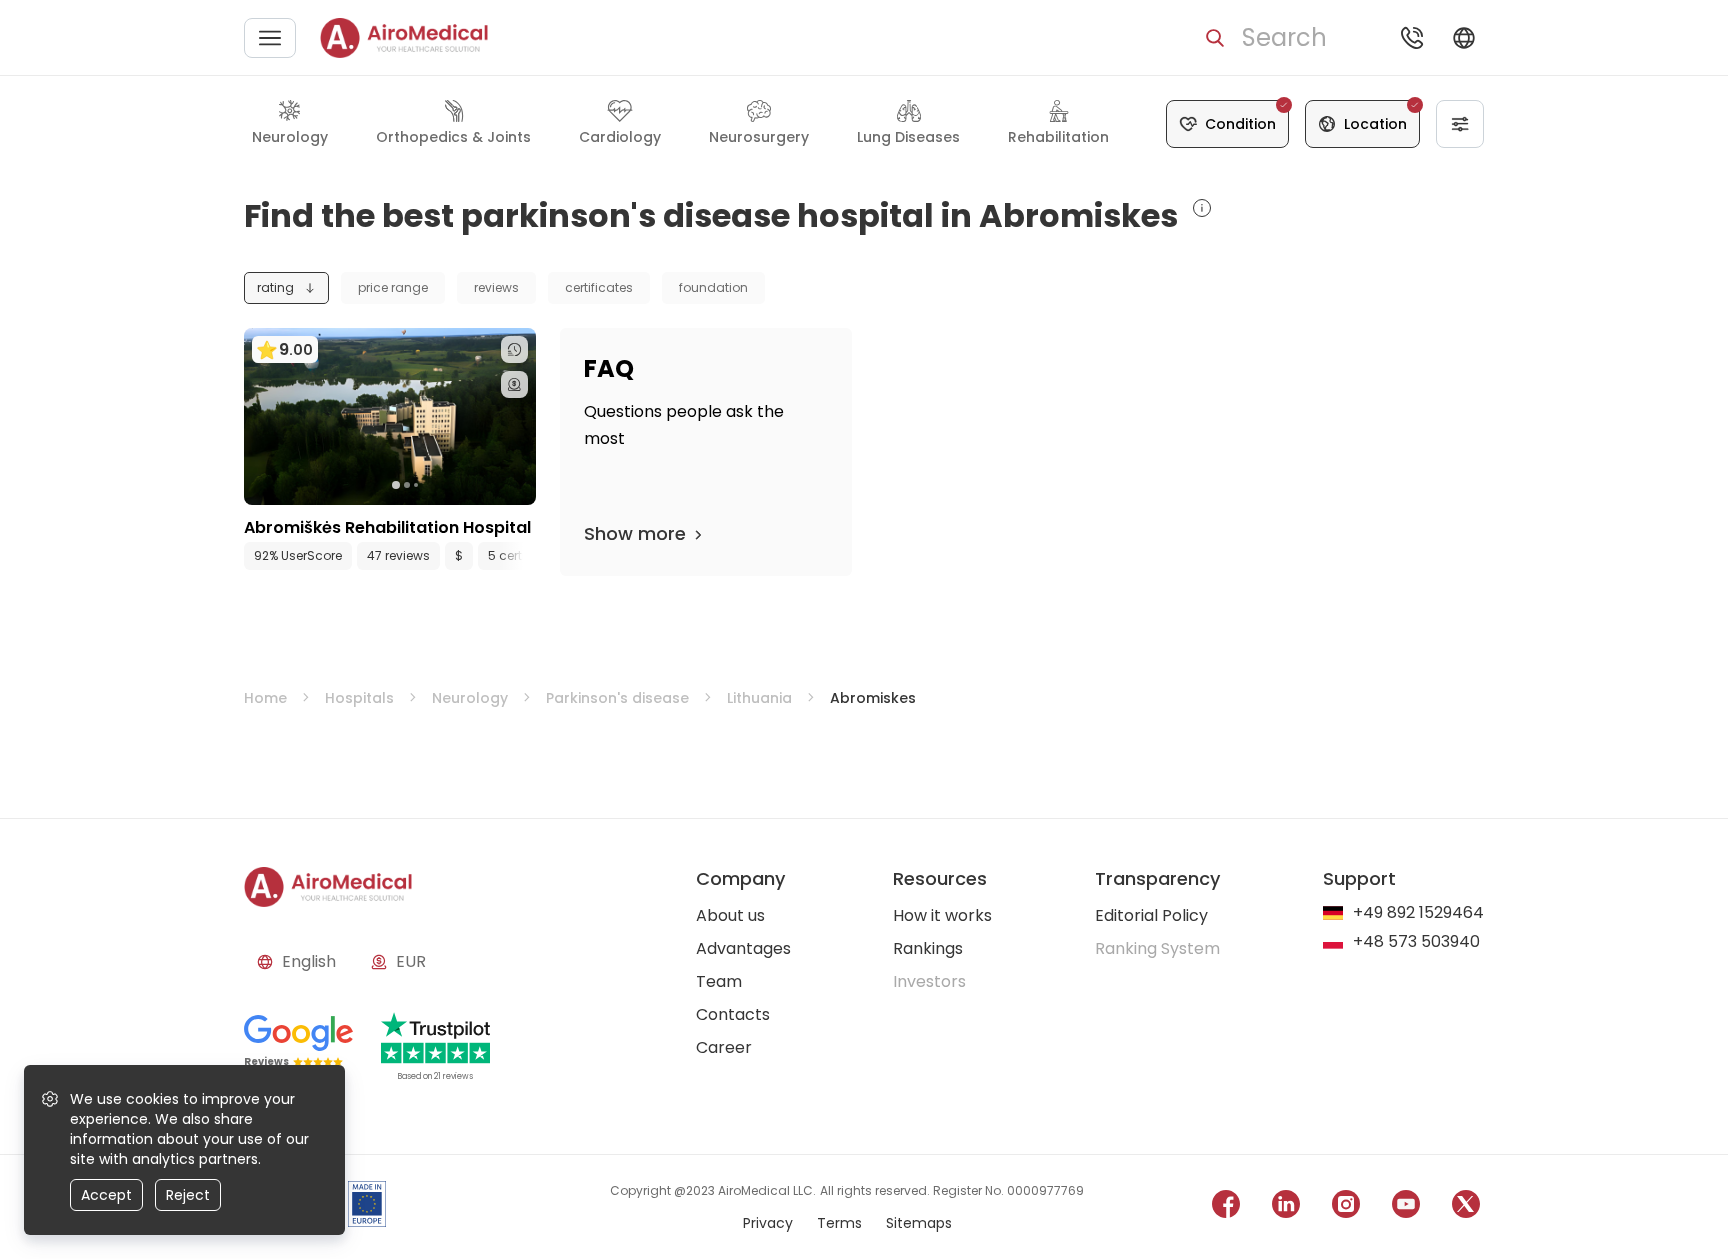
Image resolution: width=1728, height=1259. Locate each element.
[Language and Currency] (1464, 38)
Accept (106, 1195)
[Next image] (431, 485)
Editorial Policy (1151, 915)
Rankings (928, 948)
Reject (188, 1195)
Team (719, 981)
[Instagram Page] (1346, 1207)
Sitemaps (919, 1223)
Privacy (768, 1223)
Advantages (743, 948)
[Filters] (1460, 124)
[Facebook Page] (1226, 1207)
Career (724, 1047)
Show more (635, 533)
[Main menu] (270, 38)
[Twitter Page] (1466, 1207)
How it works (942, 915)
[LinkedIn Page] (1286, 1207)
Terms (839, 1223)
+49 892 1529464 (1418, 913)
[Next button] (526, 556)
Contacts (733, 1014)
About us (730, 915)
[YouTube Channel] (1406, 1207)
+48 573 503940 (1416, 942)
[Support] (1412, 38)
